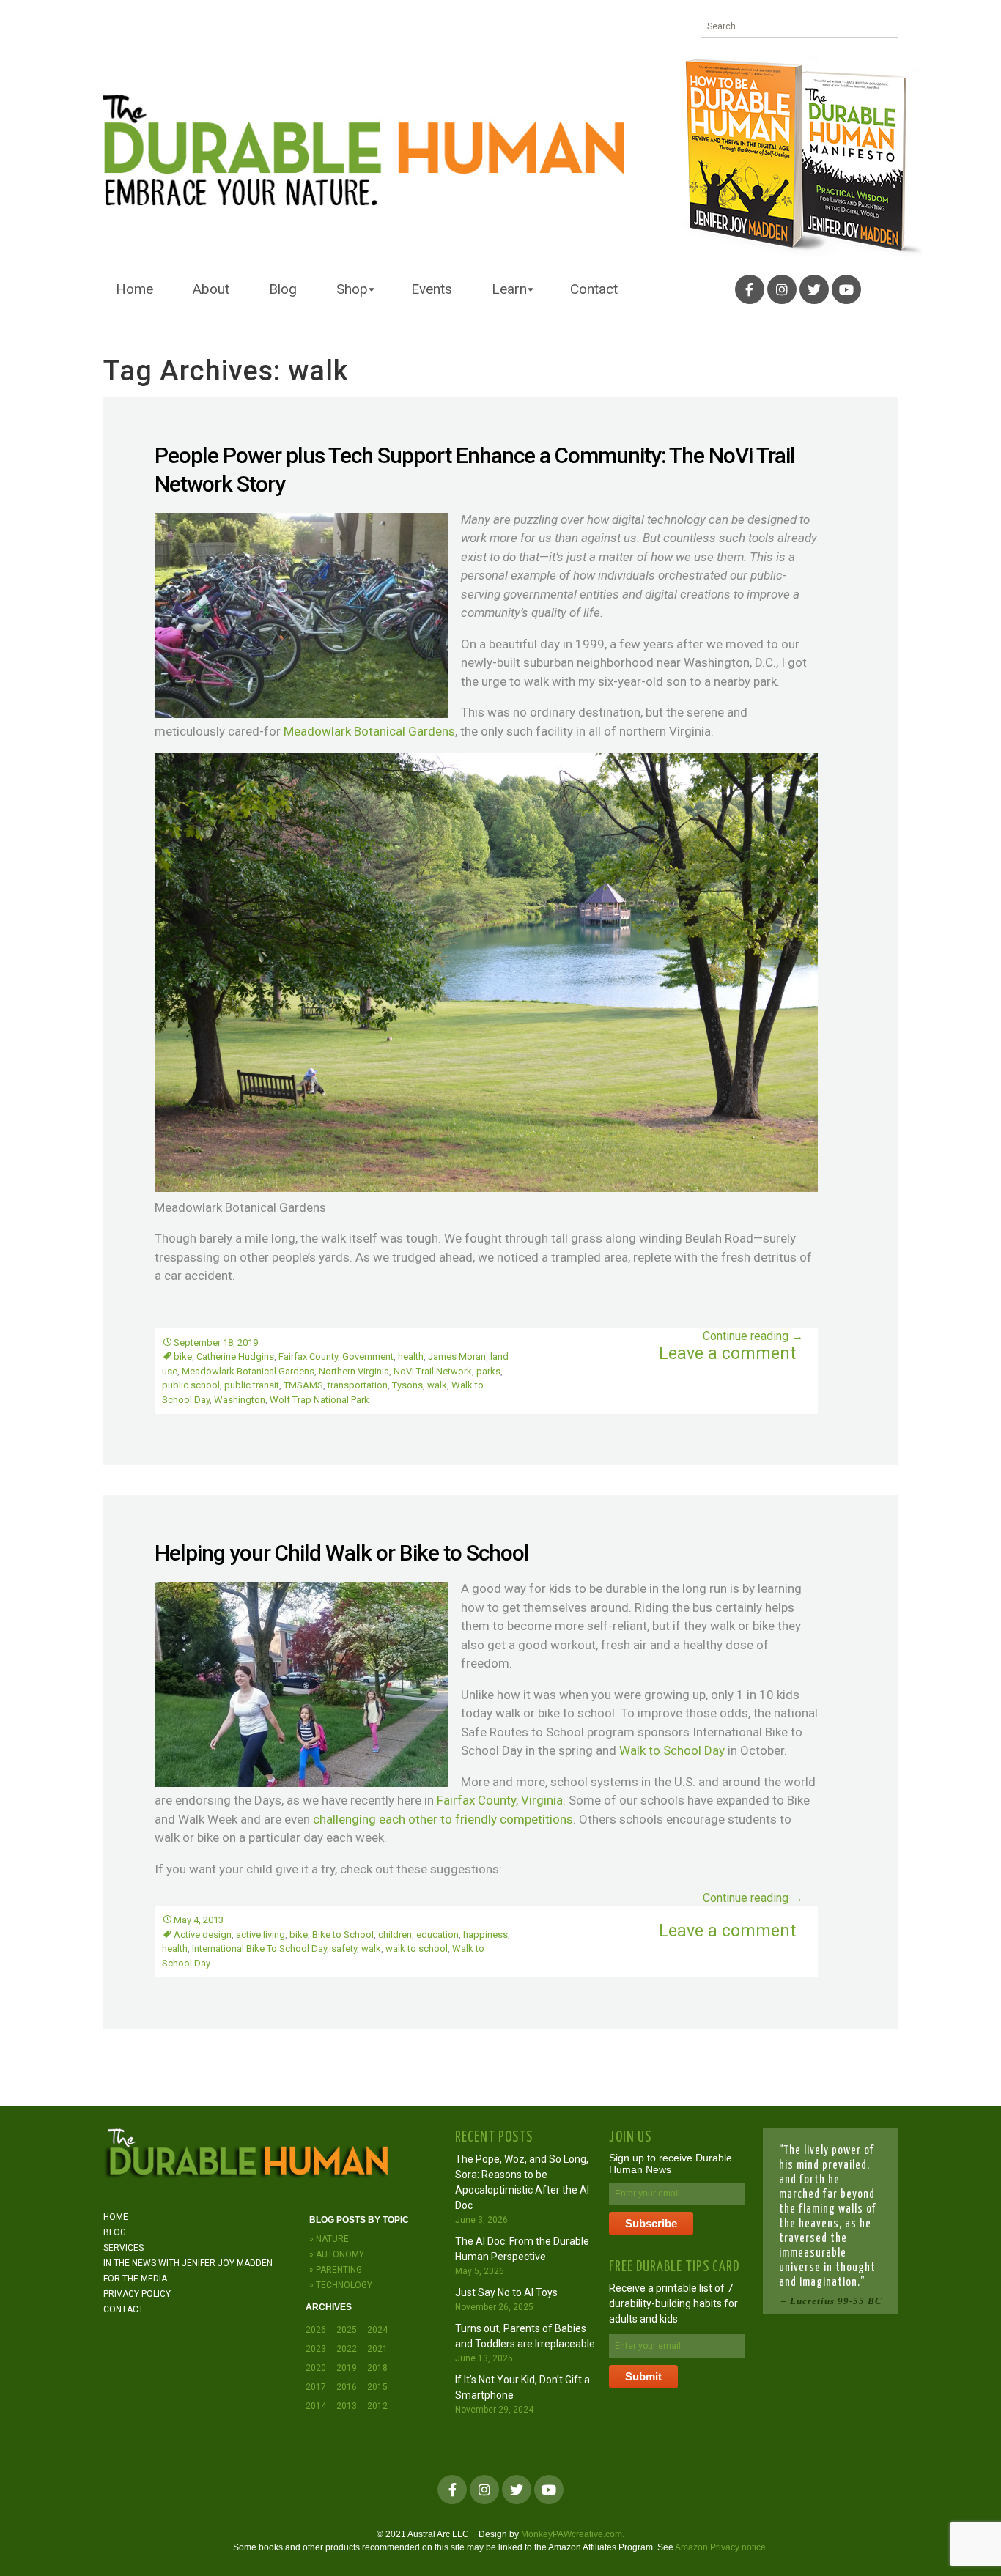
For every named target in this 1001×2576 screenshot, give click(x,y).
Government (368, 1357)
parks (488, 1371)
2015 (377, 2387)
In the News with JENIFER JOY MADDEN (188, 2263)
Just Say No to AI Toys (506, 2292)
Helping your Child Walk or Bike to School (342, 1553)
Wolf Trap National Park (319, 1400)
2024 (377, 2330)
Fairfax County (308, 1357)
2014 (316, 2406)
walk (437, 1385)
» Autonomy (337, 2254)
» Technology (341, 2285)
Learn (509, 289)
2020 (316, 2368)
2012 (377, 2406)
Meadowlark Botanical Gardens (369, 731)
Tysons (407, 1385)
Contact (594, 289)
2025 (347, 2330)
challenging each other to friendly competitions (443, 1819)
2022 (347, 2349)
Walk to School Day (673, 1750)
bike (183, 1357)
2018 (377, 2368)
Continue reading (753, 1336)
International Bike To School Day (259, 1948)
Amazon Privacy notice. (721, 2547)
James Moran (457, 1357)
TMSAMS (303, 1385)
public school (191, 1385)
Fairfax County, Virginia (500, 1800)
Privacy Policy (137, 2294)
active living (261, 1935)
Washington (240, 1400)
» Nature (329, 2239)
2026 (316, 2330)
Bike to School (343, 1935)
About (211, 289)
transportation (358, 1385)
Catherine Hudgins (235, 1357)
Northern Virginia (354, 1371)
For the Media (135, 2279)
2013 (347, 2406)
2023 (316, 2349)
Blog (283, 289)
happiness (485, 1935)
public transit (252, 1385)
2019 (347, 2368)
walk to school (417, 1948)
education (437, 1935)
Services (123, 2248)
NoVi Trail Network (433, 1371)
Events (432, 289)
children (395, 1935)
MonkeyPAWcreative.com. (573, 2534)
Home (134, 289)
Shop (352, 289)
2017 (316, 2387)
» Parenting (336, 2270)
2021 (377, 2349)
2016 (347, 2387)
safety (344, 1948)
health (411, 1357)
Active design (203, 1935)
